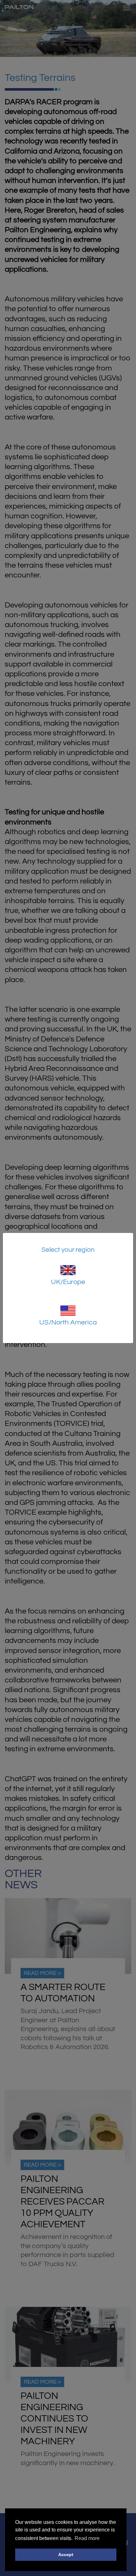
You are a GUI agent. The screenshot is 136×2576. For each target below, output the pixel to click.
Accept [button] (66, 2555)
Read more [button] (87, 2538)
